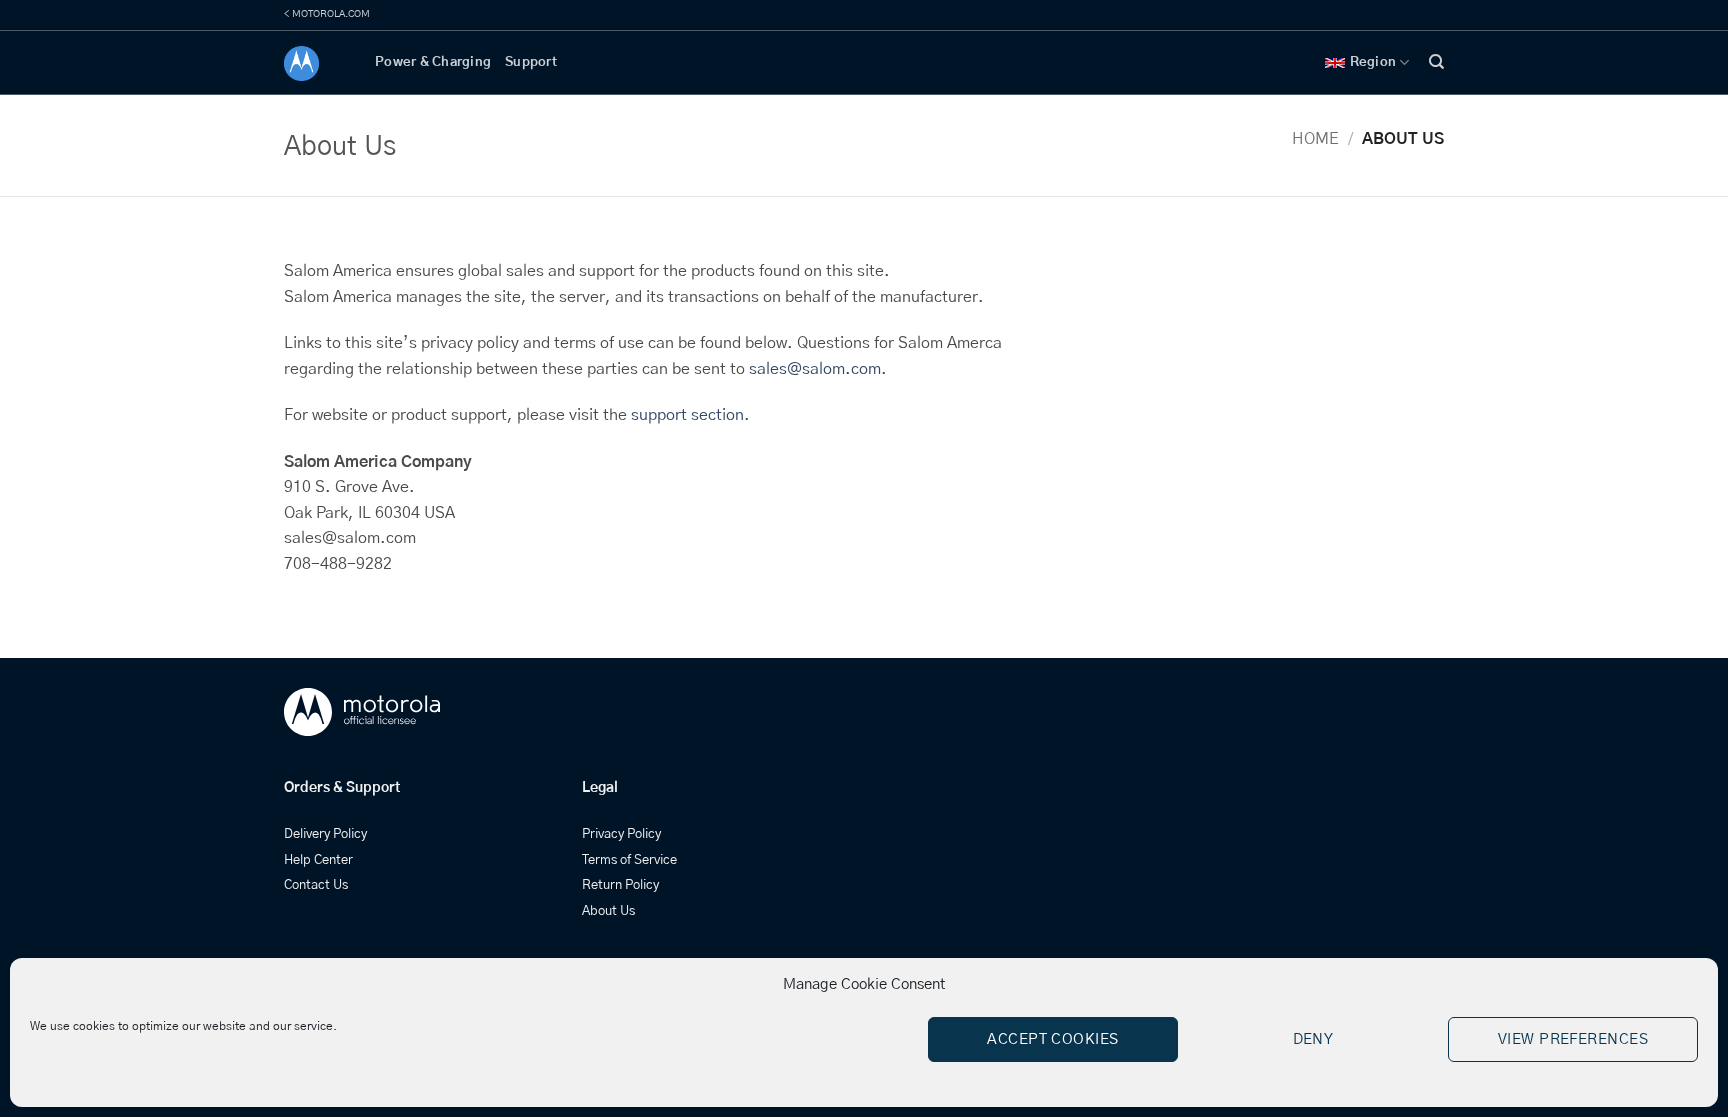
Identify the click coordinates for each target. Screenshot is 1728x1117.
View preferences (1573, 1039)
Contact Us (316, 885)
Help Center (318, 860)
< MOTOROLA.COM (327, 14)
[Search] (1436, 62)
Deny (1313, 1039)
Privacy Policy (621, 834)
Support (531, 62)
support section (687, 415)
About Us (608, 911)
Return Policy (620, 885)
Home (1315, 139)
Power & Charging (433, 62)
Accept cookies (1052, 1039)
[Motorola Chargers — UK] (314, 63)
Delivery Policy (325, 834)
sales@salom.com (815, 369)
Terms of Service (629, 860)
